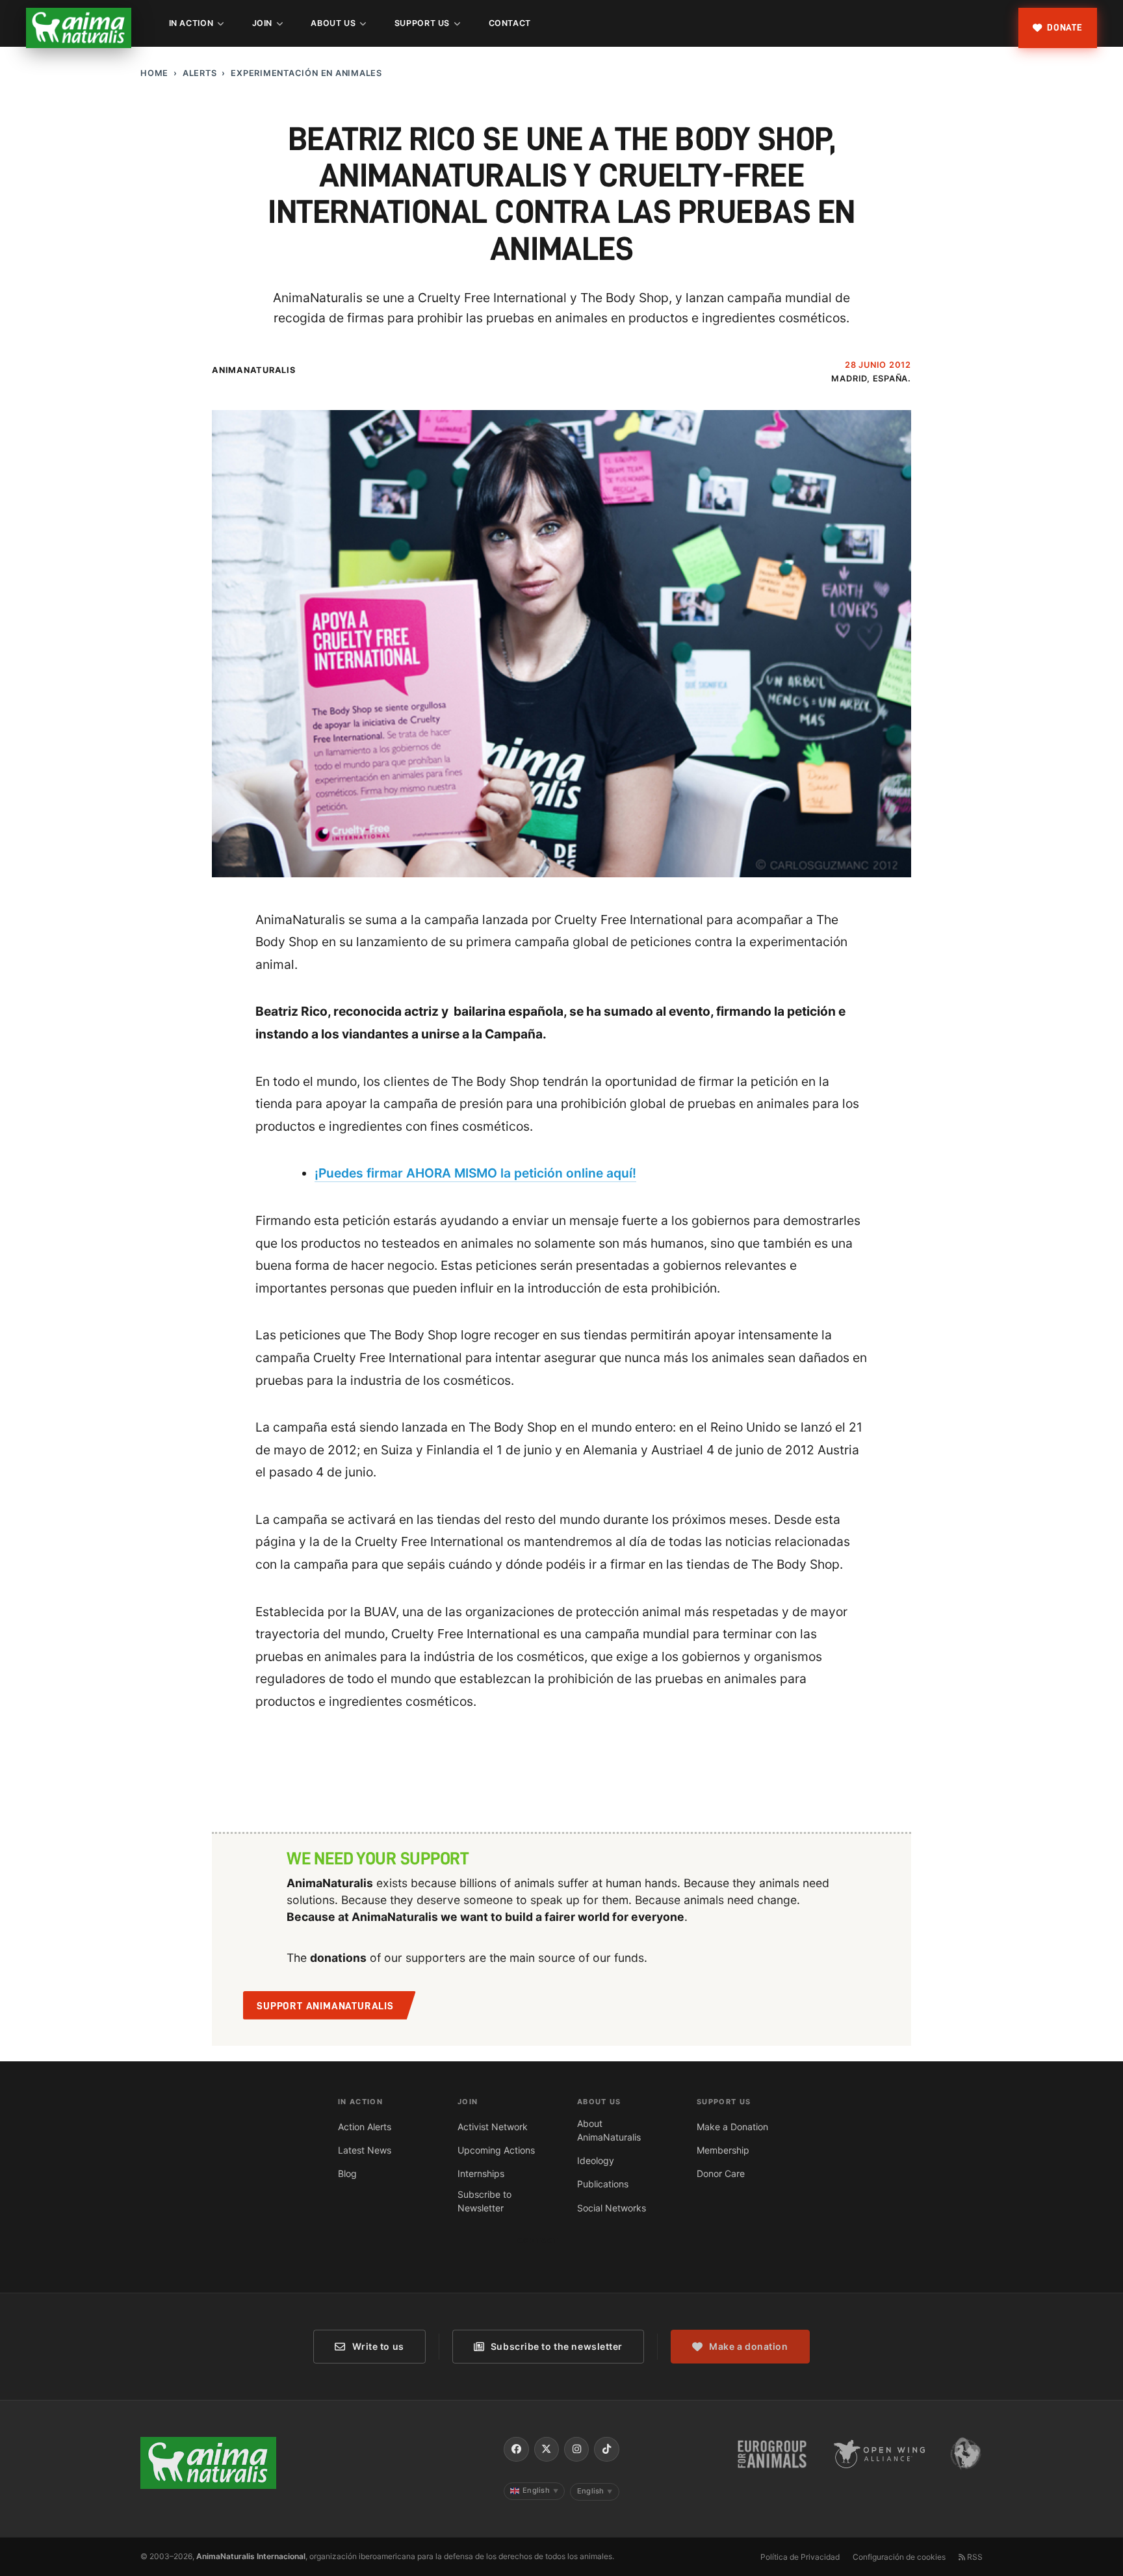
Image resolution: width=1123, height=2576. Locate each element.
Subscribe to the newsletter (557, 2346)
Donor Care (721, 2173)
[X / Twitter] (547, 2449)
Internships (481, 2173)
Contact (510, 23)
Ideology (596, 2160)
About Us (333, 23)
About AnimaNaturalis (609, 2130)
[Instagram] (576, 2449)
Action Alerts (365, 2127)
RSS (974, 2557)
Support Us (422, 23)
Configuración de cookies (899, 2557)
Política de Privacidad (800, 2557)
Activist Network (493, 2127)
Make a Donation (732, 2127)
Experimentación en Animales (306, 73)
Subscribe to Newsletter (484, 2201)
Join (263, 23)
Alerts (200, 73)
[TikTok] (606, 2449)
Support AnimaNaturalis (325, 2006)
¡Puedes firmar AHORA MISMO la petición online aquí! (475, 1173)
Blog (347, 2173)
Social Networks (612, 2208)
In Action (191, 23)
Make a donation (748, 2346)
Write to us (378, 2346)
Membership (723, 2150)
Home (154, 73)
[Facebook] (516, 2449)
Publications (603, 2184)
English (540, 2490)
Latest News (365, 2150)
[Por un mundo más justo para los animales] (79, 28)
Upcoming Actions (496, 2150)
